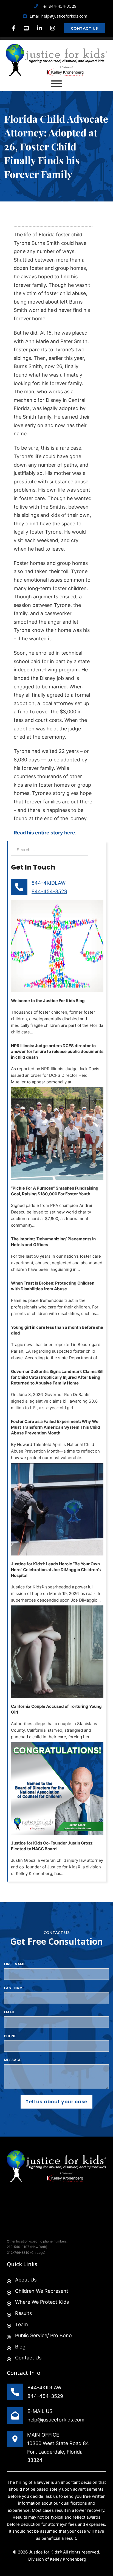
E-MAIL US (40, 2411)
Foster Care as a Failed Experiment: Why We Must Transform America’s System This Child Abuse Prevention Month (56, 1427)
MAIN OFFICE (43, 2435)
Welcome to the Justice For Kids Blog (48, 1001)
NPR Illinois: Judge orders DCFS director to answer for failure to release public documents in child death (57, 1051)
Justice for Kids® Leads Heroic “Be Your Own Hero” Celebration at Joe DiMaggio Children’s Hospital (56, 1570)
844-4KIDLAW (49, 883)
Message (13, 2060)
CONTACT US (84, 28)
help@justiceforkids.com (56, 2420)
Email (9, 2012)
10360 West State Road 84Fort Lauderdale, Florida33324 (58, 2452)
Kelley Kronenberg (68, 2559)
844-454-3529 (49, 891)
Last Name (14, 1988)
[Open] (56, 84)
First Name (15, 1964)
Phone (10, 2036)
